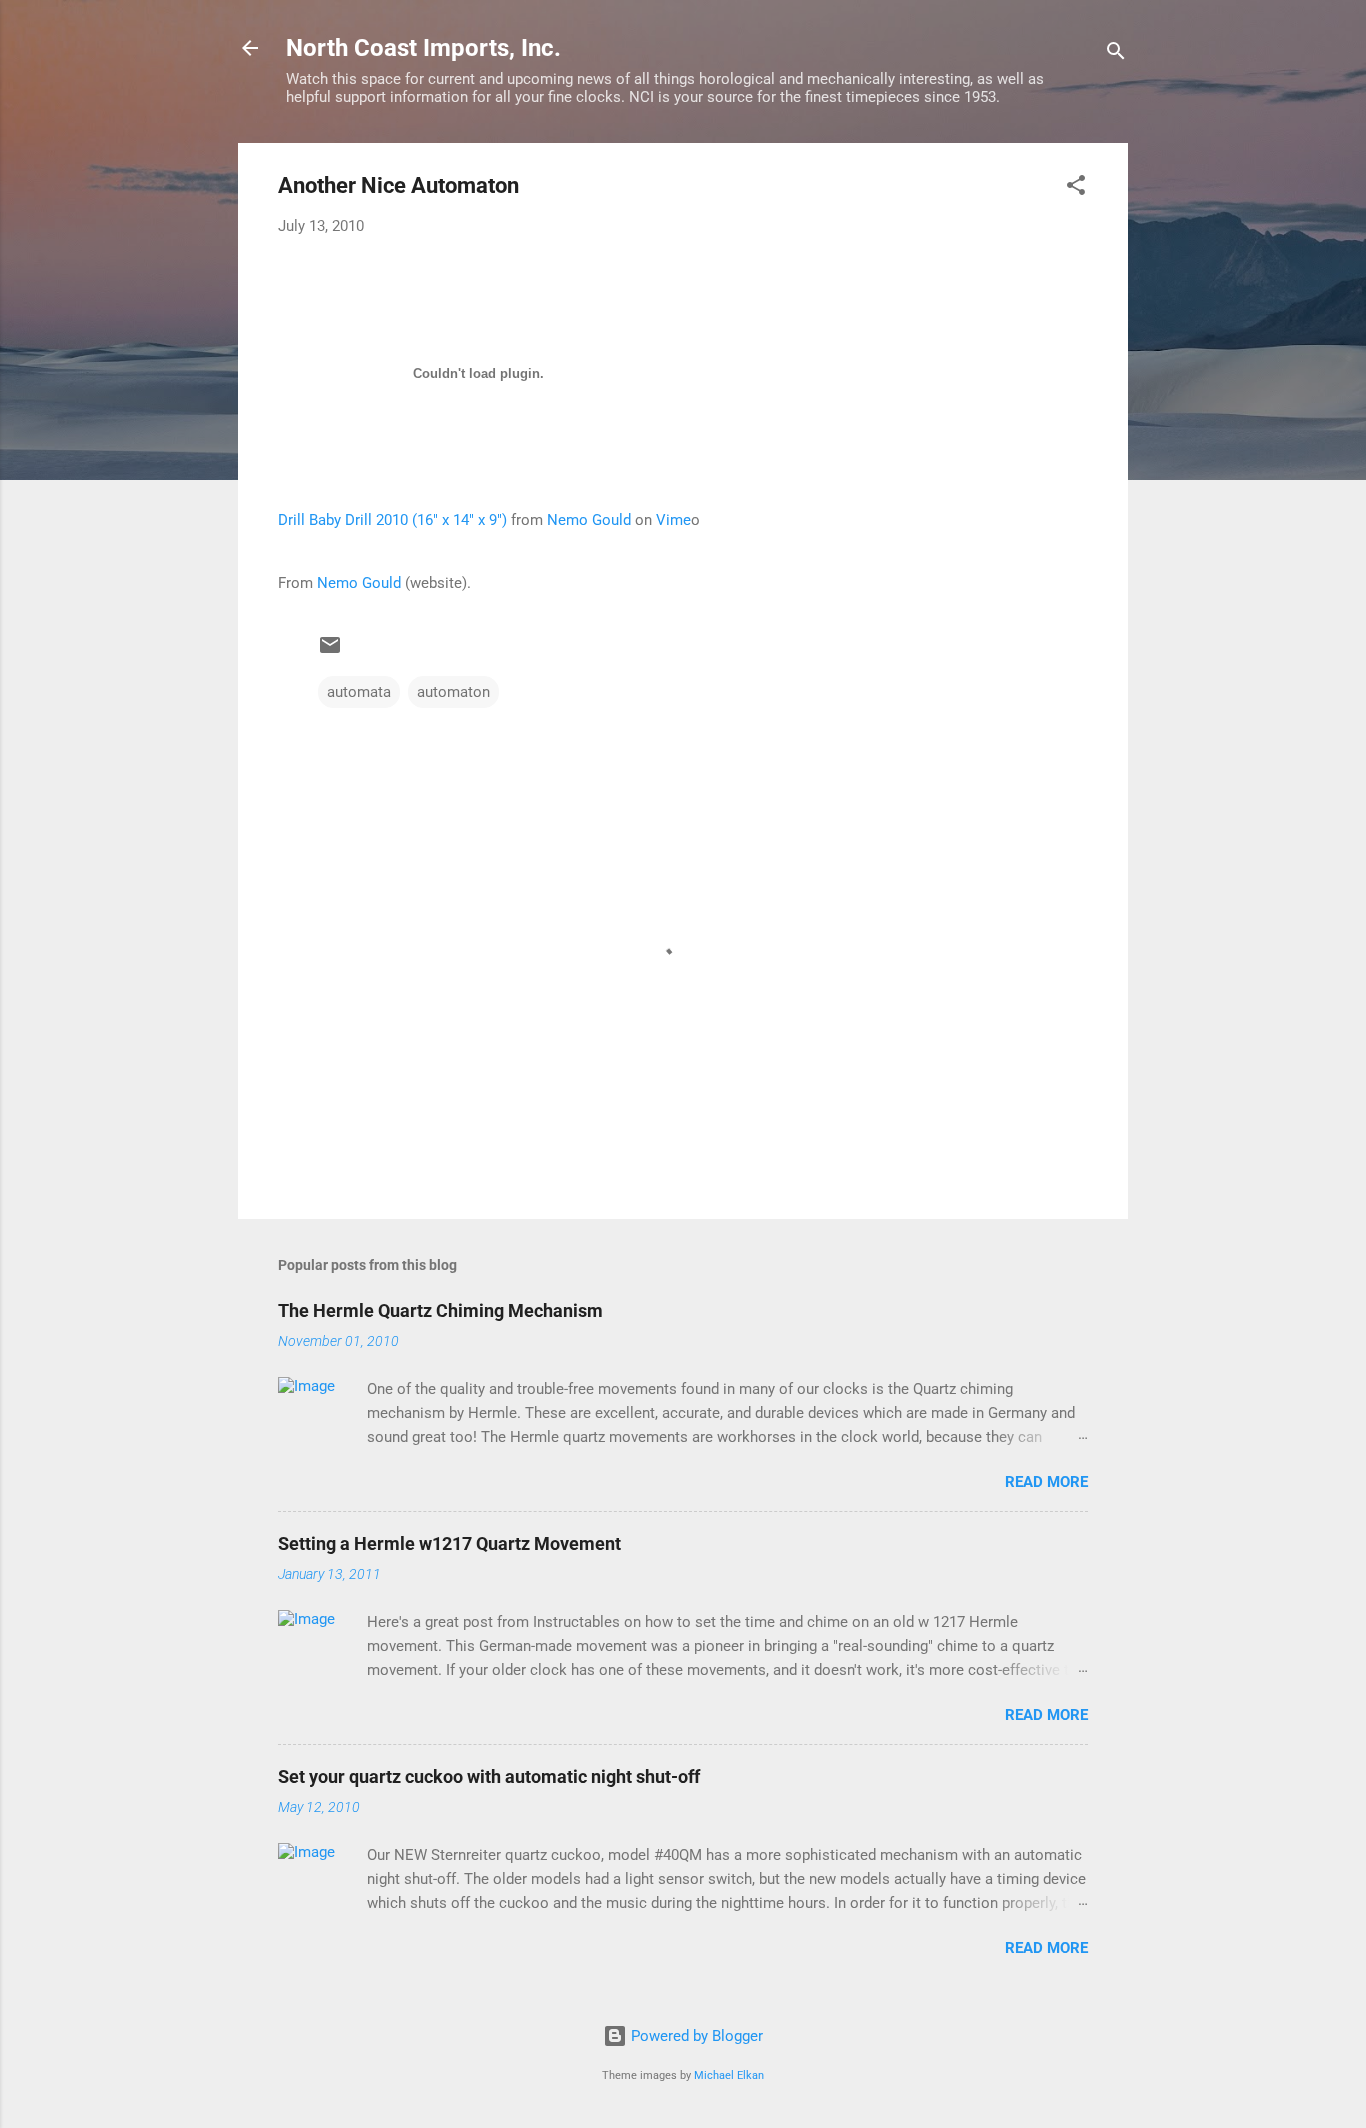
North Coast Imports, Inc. (423, 48)
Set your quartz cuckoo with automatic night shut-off (489, 1776)
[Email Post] (330, 652)
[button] (1076, 188)
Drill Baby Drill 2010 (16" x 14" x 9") (392, 520)
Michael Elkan (729, 2075)
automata (359, 692)
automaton (453, 692)
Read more (1046, 1482)
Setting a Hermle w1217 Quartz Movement (449, 1543)
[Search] (1116, 54)
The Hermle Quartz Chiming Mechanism (440, 1310)
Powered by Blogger (695, 2036)
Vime (673, 520)
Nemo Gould (589, 520)
